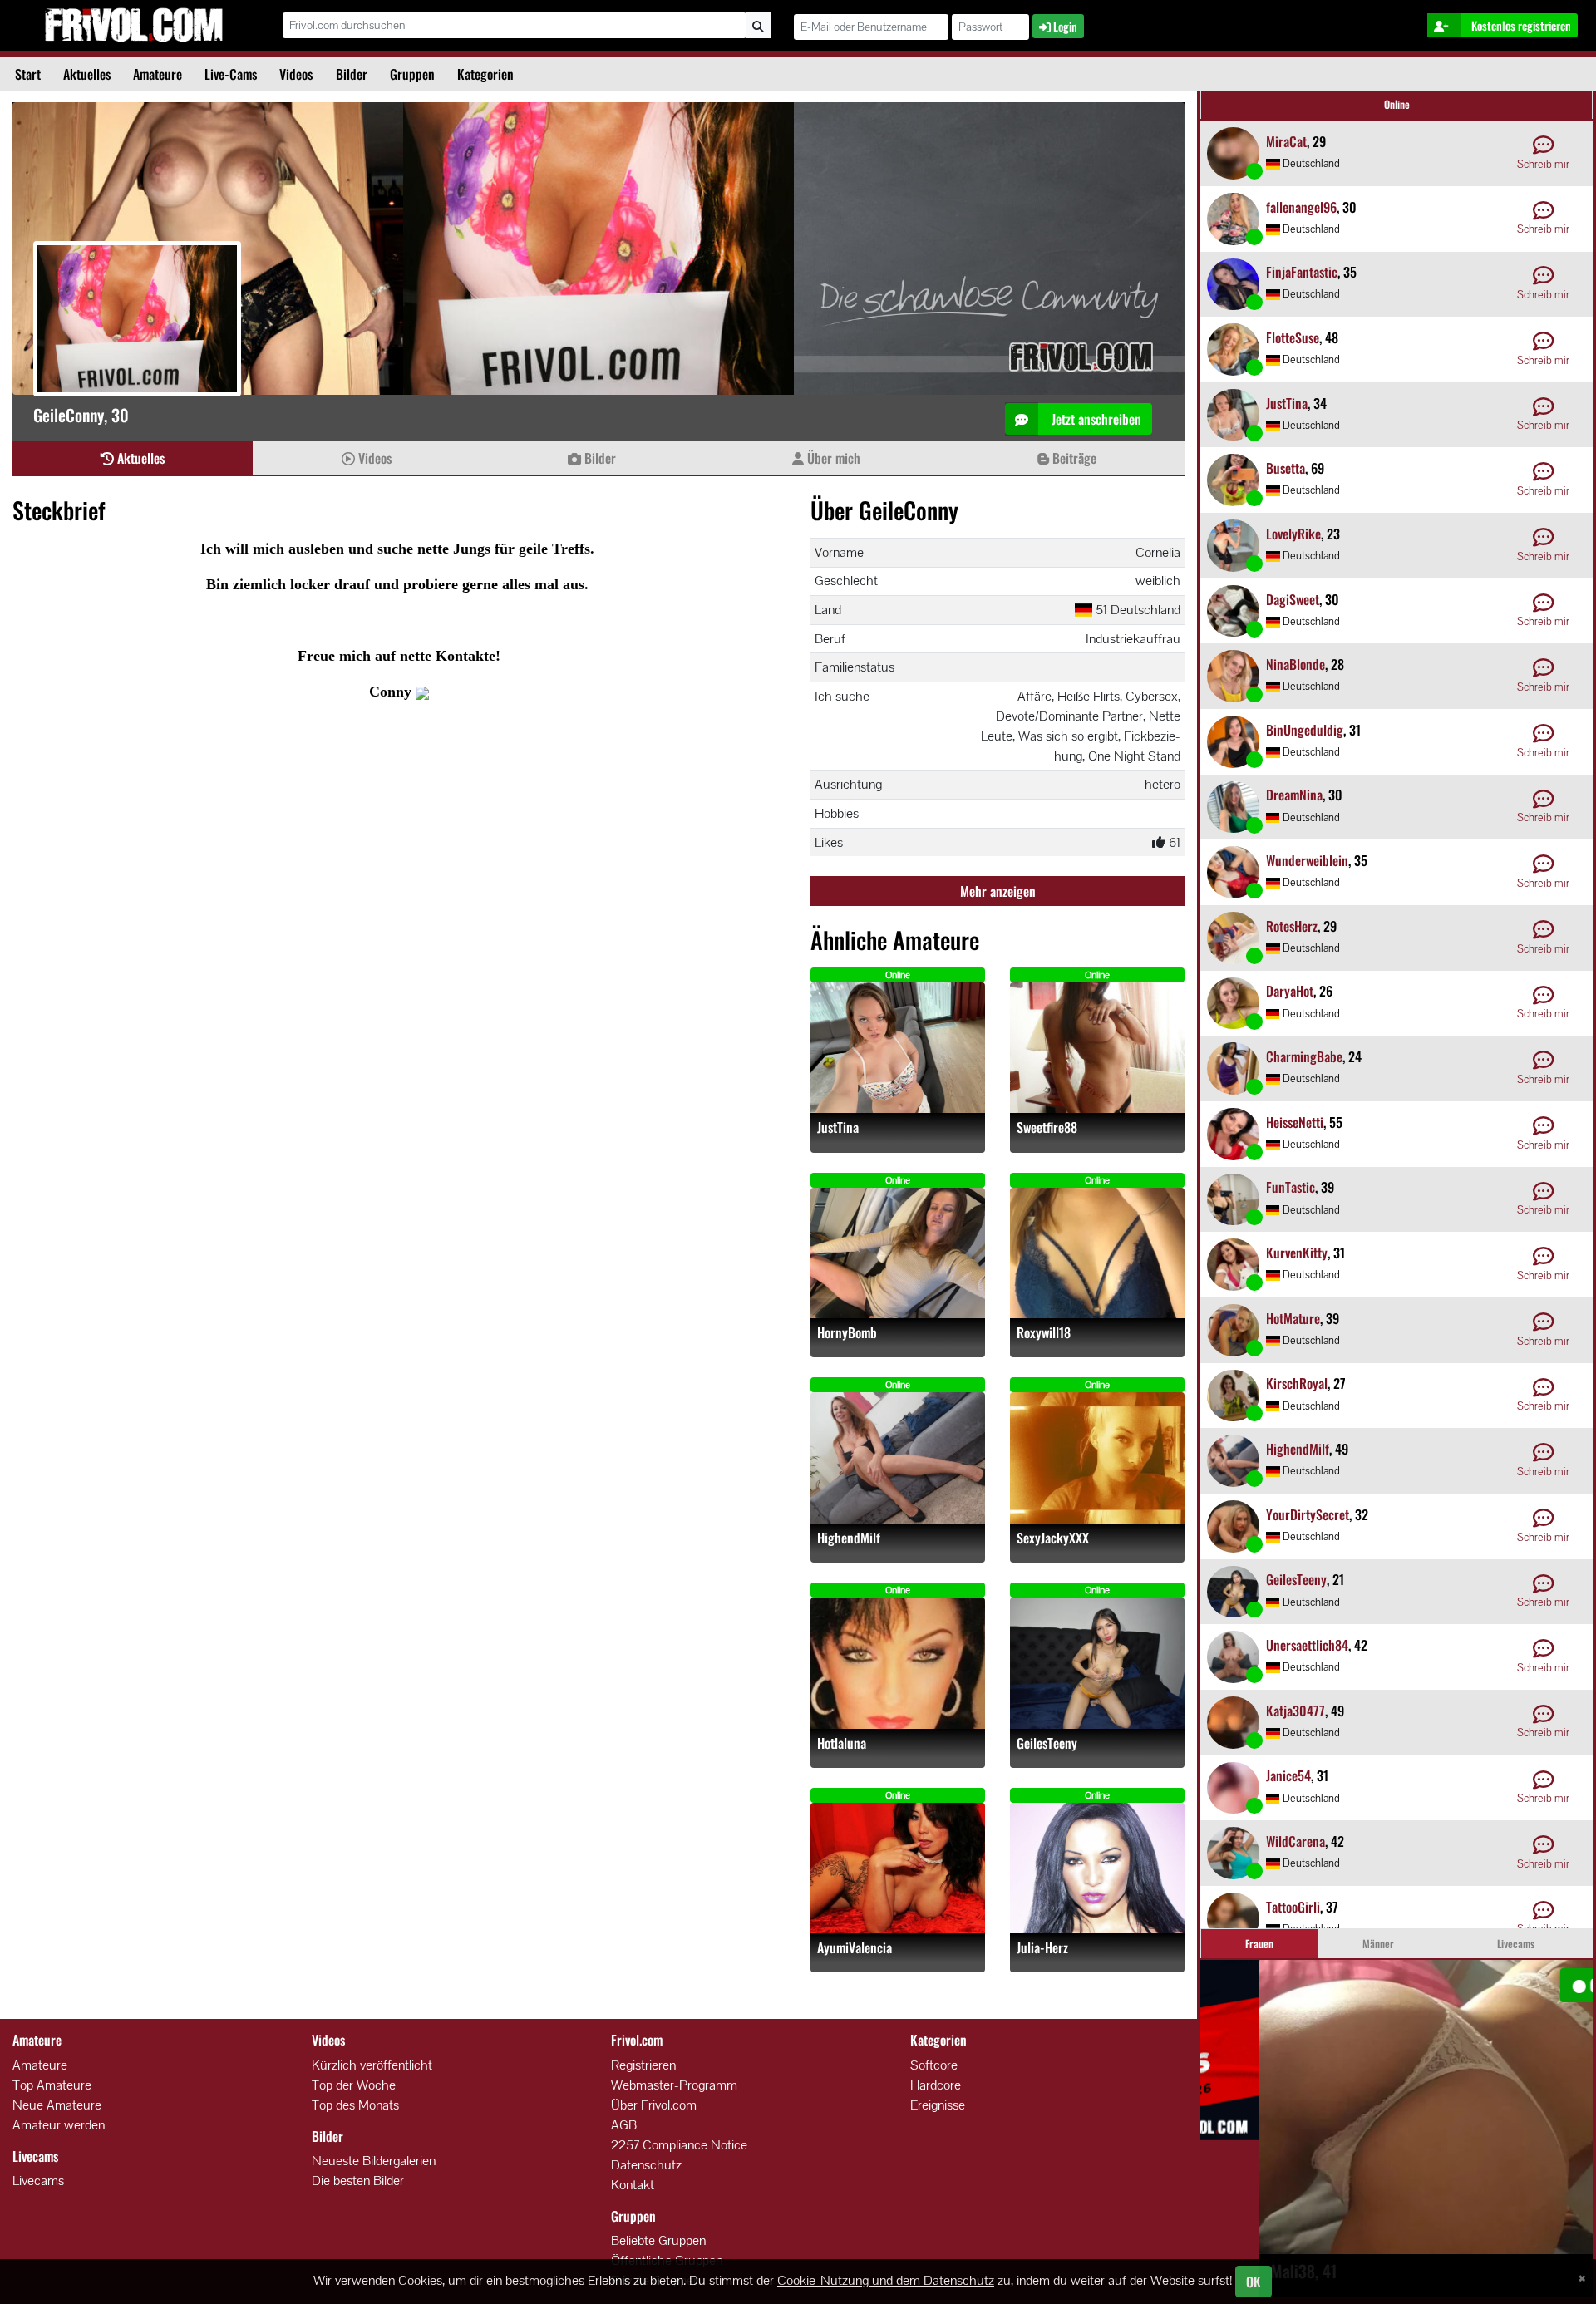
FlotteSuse (1293, 337)
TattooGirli (1293, 1907)
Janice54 (1288, 1775)
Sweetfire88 (1047, 1127)
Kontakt (633, 2185)
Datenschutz (646, 2165)
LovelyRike (1293, 534)
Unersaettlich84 (1307, 1645)
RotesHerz (1292, 926)
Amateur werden (59, 2125)
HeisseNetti (1295, 1122)
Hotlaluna (842, 1743)
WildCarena (1296, 1841)
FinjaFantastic (1302, 272)
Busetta (1286, 468)
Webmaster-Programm (674, 2085)
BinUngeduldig (1305, 730)
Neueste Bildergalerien (374, 2161)
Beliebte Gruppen (658, 2240)
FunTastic (1291, 1187)
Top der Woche (354, 2085)
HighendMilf (849, 1538)
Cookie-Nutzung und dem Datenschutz (886, 2280)
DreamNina (1294, 795)
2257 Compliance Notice (679, 2145)
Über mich (832, 458)
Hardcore (936, 2085)
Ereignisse (938, 2105)
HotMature (1293, 1318)
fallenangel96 (1301, 207)
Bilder (352, 74)
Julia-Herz (1042, 1948)
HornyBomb (847, 1333)
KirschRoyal (1297, 1383)
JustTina (838, 1127)
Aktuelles (87, 74)
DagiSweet (1293, 599)
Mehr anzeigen (998, 891)
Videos (296, 74)
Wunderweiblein (1307, 860)
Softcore (934, 2065)
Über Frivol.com (654, 2105)
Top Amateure (52, 2085)
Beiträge (1073, 458)
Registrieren (643, 2065)
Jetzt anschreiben (1095, 419)
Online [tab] (1397, 104)
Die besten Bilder (358, 2181)
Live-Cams (231, 74)
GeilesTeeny (1047, 1743)
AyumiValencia (855, 1948)
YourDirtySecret (1308, 1514)
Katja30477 (1296, 1711)
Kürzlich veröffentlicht (372, 2065)
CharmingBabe (1304, 1056)
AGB (624, 2125)
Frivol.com (134, 25)
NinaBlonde (1296, 664)
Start (28, 74)
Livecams (38, 2181)
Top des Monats (355, 2105)
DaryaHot (1290, 991)
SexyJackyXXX (1053, 1538)
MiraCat (1286, 141)
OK (1254, 2282)
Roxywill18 (1044, 1333)
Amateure (158, 74)
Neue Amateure (57, 2105)
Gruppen (412, 74)
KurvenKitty (1297, 1253)
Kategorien (485, 74)
